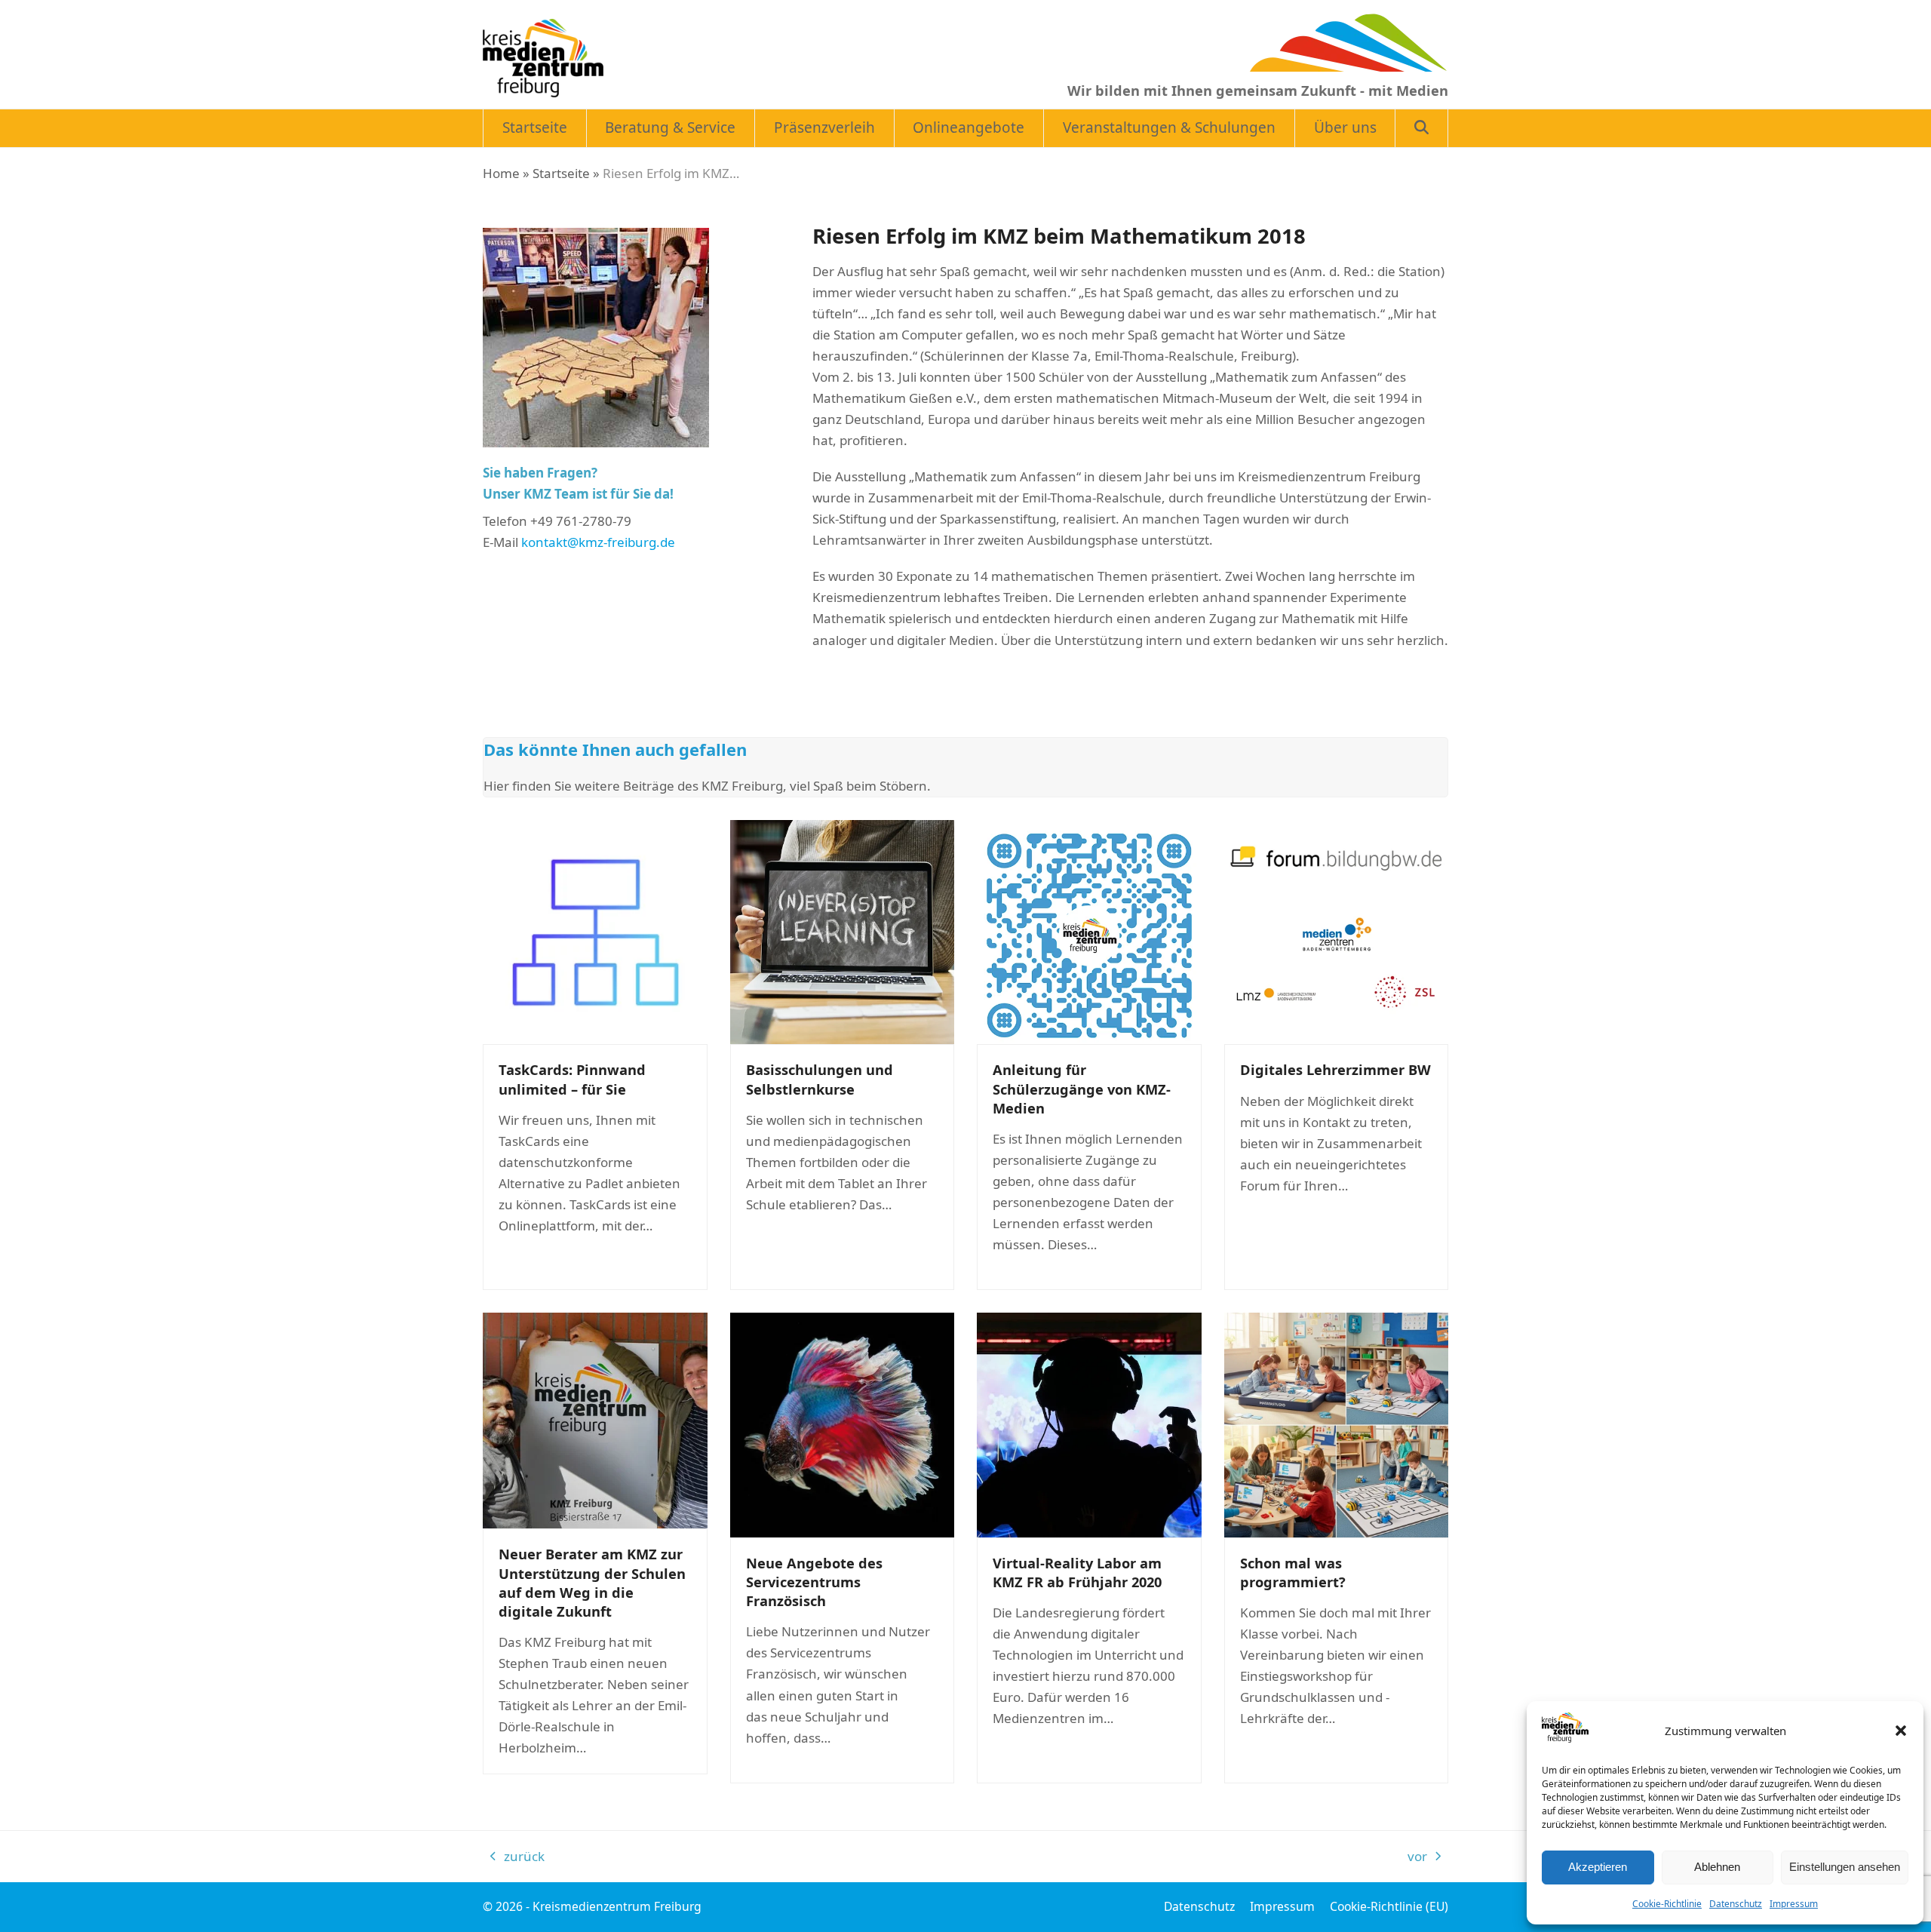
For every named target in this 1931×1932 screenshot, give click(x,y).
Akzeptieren (1598, 1867)
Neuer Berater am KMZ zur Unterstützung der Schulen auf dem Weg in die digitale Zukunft (592, 1582)
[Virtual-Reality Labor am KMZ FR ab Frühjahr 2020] (1089, 1424)
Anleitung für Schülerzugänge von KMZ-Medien (1082, 1088)
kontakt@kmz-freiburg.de (598, 542)
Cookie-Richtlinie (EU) (1389, 1906)
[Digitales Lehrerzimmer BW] (1337, 931)
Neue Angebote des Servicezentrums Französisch (814, 1582)
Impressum (1794, 1904)
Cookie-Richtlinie (1667, 1904)
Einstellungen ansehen (1845, 1867)
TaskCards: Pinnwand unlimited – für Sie (572, 1079)
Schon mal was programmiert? (1293, 1572)
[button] (1901, 1731)
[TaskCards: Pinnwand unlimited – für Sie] (595, 931)
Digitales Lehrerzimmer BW (1335, 1069)
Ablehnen (1717, 1867)
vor (1422, 1857)
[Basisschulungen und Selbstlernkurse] (843, 931)
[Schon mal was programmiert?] (1337, 1424)
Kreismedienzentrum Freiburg (617, 1906)
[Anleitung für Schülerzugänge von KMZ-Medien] (1089, 931)
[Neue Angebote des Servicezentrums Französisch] (843, 1424)
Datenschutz (1736, 1904)
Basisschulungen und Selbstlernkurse (820, 1079)
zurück (517, 1857)
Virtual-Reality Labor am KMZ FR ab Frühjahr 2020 (1077, 1572)
